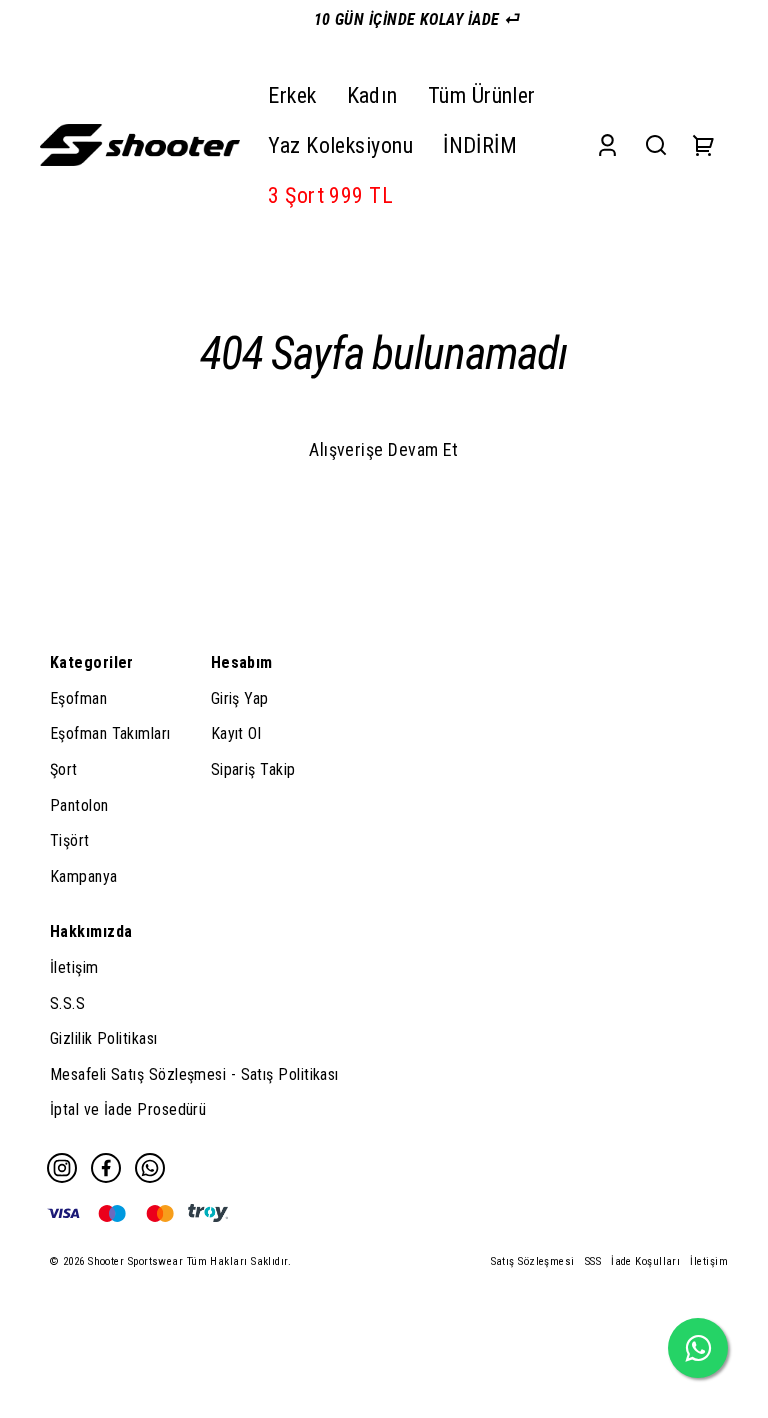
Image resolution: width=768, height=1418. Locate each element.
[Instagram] (62, 1168)
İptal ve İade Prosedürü (128, 1109)
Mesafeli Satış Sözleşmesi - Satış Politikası (194, 1074)
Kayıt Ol (236, 733)
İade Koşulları (645, 1261)
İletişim (74, 967)
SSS (593, 1261)
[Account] (607, 145)
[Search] (656, 145)
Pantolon (79, 805)
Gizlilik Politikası (104, 1038)
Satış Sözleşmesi (533, 1261)
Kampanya (84, 876)
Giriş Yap (240, 698)
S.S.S (67, 1003)
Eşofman (78, 698)
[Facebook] (106, 1168)
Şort (64, 769)
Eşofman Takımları (110, 733)
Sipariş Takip (253, 769)
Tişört (70, 840)
